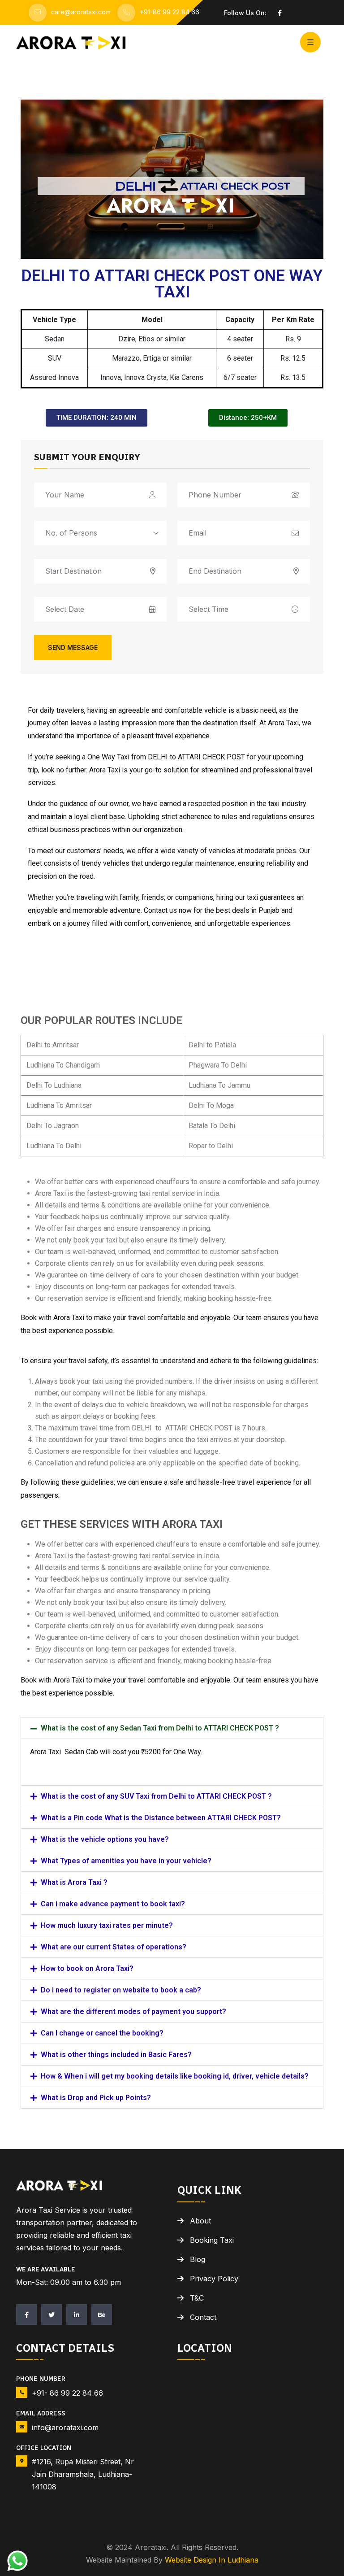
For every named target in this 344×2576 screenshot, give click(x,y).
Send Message (73, 647)
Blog (198, 2259)
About (200, 2221)
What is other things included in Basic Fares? (116, 2055)
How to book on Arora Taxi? (87, 1968)
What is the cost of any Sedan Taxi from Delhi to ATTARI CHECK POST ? (160, 1728)
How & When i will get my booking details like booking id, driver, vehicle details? (175, 2076)
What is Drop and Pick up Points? (96, 2098)
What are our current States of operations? (114, 1947)
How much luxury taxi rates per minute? (107, 1925)
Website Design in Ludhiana (212, 2560)
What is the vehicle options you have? (105, 1839)
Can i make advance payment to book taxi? (113, 1904)
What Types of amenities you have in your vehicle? (126, 1861)
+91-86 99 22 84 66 (170, 12)
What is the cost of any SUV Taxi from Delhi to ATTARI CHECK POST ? (156, 1796)
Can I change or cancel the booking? (102, 2033)
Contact (203, 2317)
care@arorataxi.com (81, 12)
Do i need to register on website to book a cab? (121, 1990)
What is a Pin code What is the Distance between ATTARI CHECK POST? (161, 1818)
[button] (172, 1728)
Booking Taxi (212, 2240)
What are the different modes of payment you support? (133, 2012)
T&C (197, 2298)
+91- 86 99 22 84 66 (67, 2393)
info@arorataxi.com (65, 2428)
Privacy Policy (214, 2279)
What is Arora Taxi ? (74, 1882)
